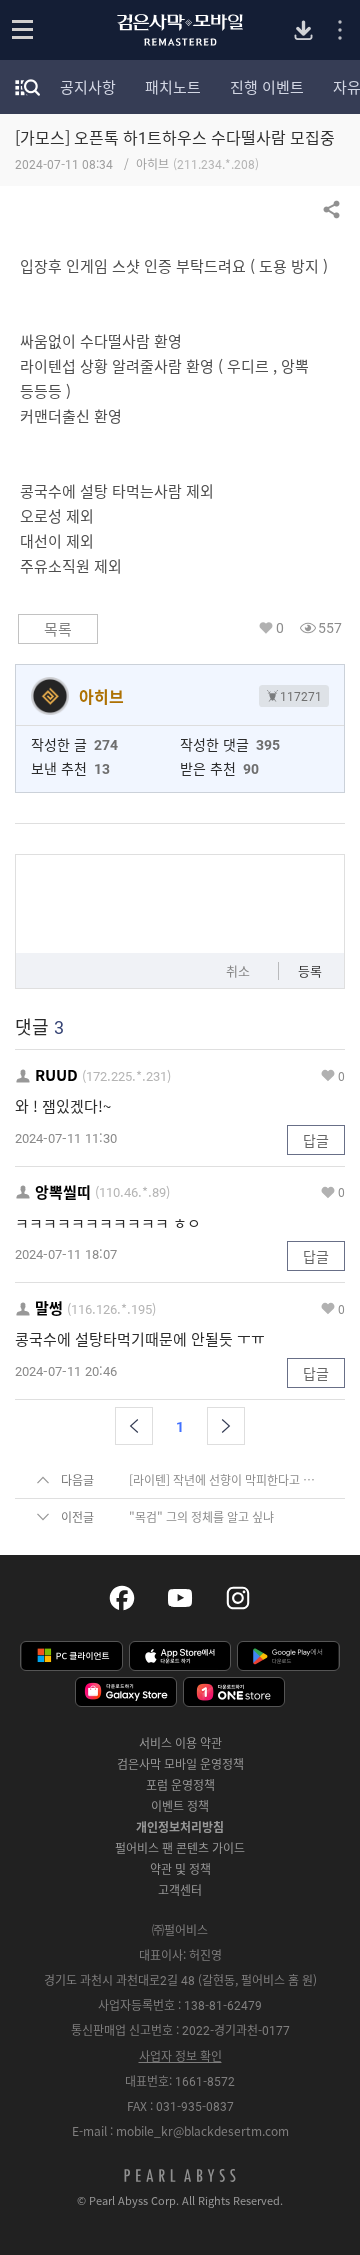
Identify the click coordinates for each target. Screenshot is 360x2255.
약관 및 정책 (180, 1869)
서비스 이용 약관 (180, 1743)
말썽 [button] (49, 1308)
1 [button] (180, 1426)
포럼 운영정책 (180, 1785)
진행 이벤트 (267, 87)
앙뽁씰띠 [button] (63, 1192)
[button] (134, 1426)
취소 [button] (238, 970)
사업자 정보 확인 (180, 2056)
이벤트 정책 (180, 1806)
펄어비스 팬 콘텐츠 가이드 (180, 1848)
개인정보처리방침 (180, 1827)
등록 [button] (310, 970)
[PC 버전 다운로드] (303, 30)
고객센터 (180, 1890)
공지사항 (88, 87)
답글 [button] (316, 1140)
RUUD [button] (56, 1075)
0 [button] (280, 627)
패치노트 (173, 87)
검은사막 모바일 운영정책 (180, 1764)
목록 (58, 629)
